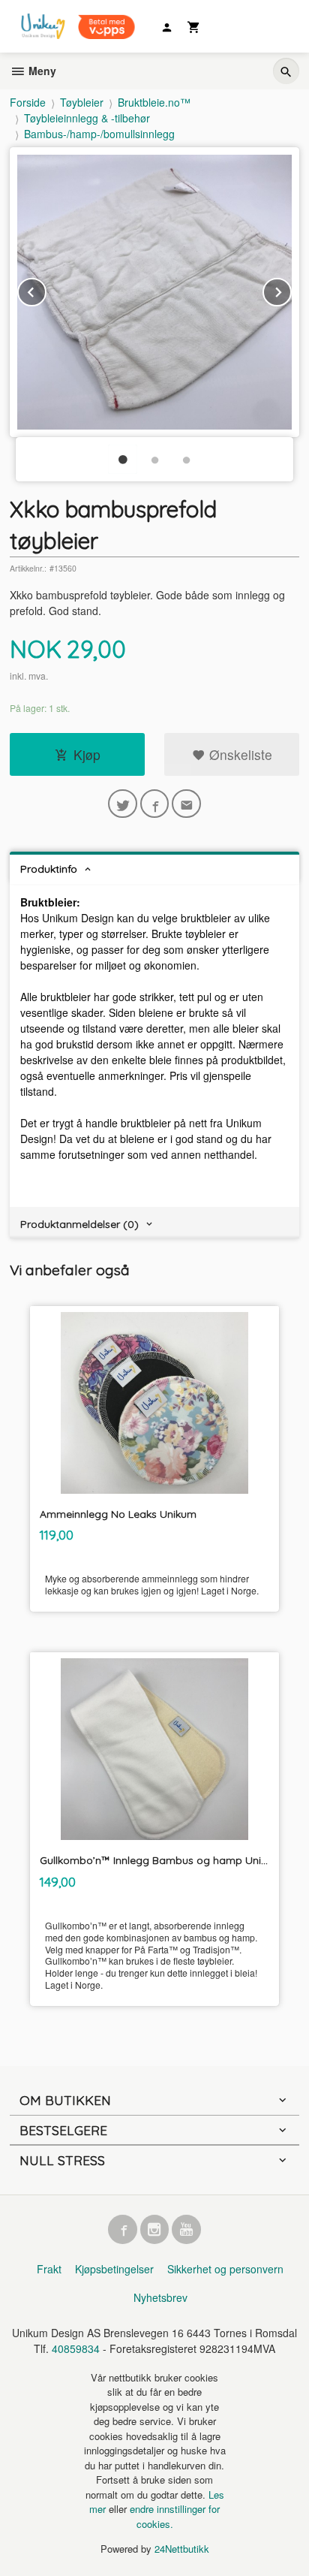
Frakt (49, 2269)
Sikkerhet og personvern (225, 2269)
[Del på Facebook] (155, 804)
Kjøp (87, 754)
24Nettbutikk (182, 2549)
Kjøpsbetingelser (114, 2269)
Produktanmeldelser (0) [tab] (79, 1224)
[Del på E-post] (186, 804)
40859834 (76, 2348)
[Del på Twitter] (123, 804)
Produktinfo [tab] (49, 869)
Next (291, 290)
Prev (46, 290)
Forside (28, 102)
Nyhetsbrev (160, 2297)
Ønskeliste (239, 754)
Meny (41, 71)
